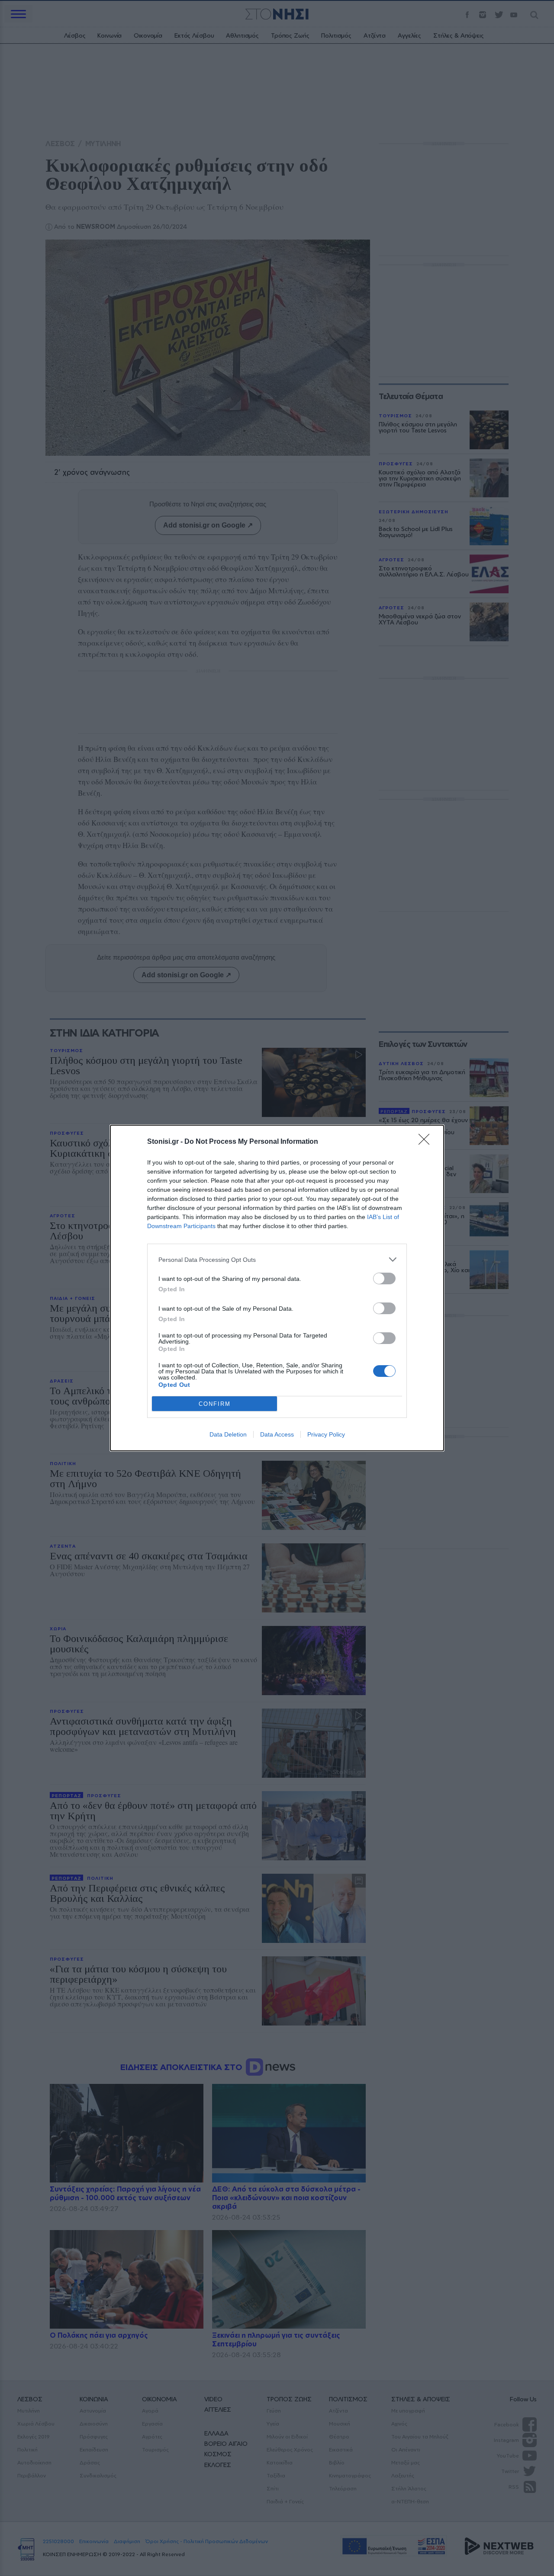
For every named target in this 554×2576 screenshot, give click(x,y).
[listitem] (277, 1259)
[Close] (427, 1142)
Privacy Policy (326, 1434)
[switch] (384, 1278)
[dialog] (277, 1288)
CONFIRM (215, 1404)
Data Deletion (228, 1434)
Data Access (277, 1434)
